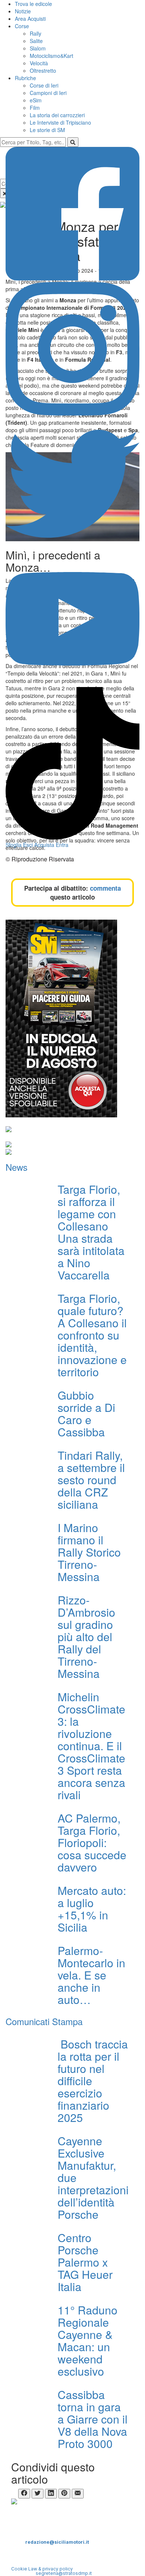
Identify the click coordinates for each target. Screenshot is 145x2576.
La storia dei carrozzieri (57, 115)
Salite (36, 41)
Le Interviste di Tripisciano (60, 122)
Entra (62, 845)
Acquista (44, 845)
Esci (28, 845)
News (17, 1167)
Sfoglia (14, 845)
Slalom (38, 48)
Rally (36, 33)
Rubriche (25, 78)
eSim (36, 100)
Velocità (39, 63)
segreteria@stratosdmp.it (64, 2573)
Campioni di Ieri (48, 93)
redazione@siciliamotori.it (57, 2542)
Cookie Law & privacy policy (42, 2569)
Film (35, 108)
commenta (105, 888)
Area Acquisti (30, 19)
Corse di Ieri (44, 85)
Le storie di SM (47, 130)
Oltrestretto (43, 70)
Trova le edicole (33, 4)
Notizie (23, 11)
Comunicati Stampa (44, 2021)
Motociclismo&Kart (51, 56)
